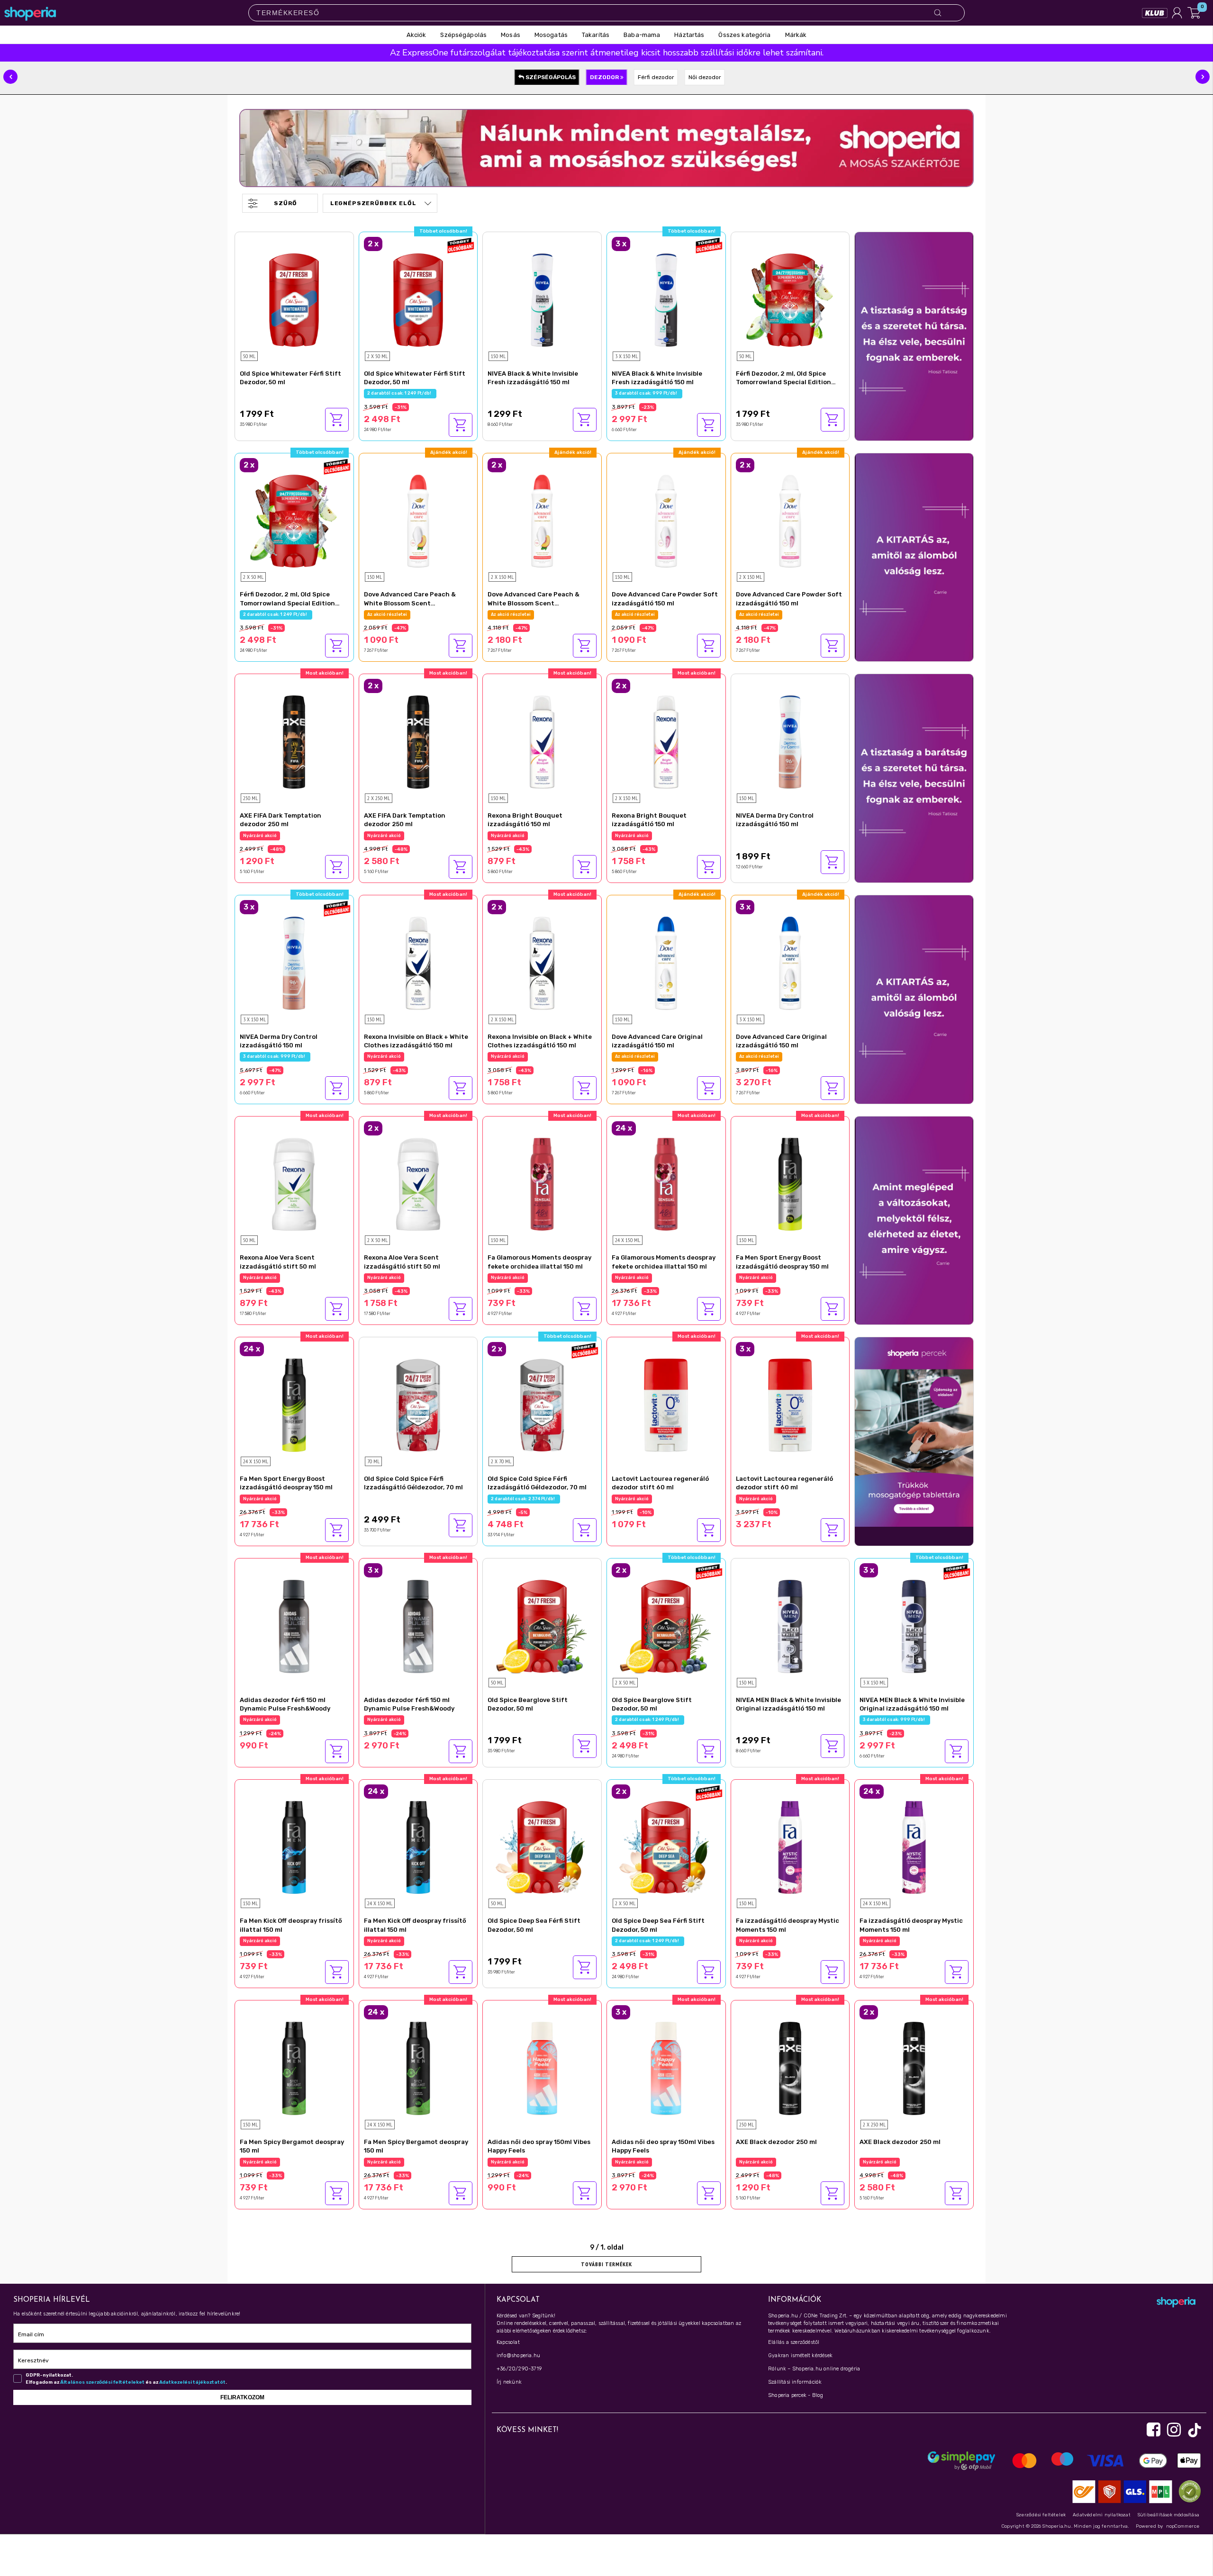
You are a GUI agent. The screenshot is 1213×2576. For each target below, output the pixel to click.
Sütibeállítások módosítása (1168, 2515)
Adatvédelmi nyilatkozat (1102, 2515)
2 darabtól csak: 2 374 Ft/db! (524, 1499)
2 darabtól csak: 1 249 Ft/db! (400, 393)
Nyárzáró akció (260, 836)
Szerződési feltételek (1041, 2515)
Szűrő (285, 203)
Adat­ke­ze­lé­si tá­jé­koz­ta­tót (192, 2382)
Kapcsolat (508, 2342)
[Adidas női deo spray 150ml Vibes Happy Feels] (542, 2067)
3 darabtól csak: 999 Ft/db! (647, 393)
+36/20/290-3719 (519, 2369)
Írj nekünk (509, 2382)
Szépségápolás (550, 77)
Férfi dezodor (656, 77)
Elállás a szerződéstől (794, 2342)
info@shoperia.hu (518, 2355)
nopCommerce (1183, 2526)
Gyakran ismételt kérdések (800, 2355)
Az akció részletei (387, 614)
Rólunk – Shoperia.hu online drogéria (814, 2369)
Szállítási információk (795, 2382)
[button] (10, 77)
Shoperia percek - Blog (796, 2395)
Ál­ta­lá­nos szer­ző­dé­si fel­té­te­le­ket (102, 2382)
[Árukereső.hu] (1187, 2491)
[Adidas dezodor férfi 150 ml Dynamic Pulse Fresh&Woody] (294, 1625)
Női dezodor (705, 77)
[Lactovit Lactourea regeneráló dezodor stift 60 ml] (666, 1404)
